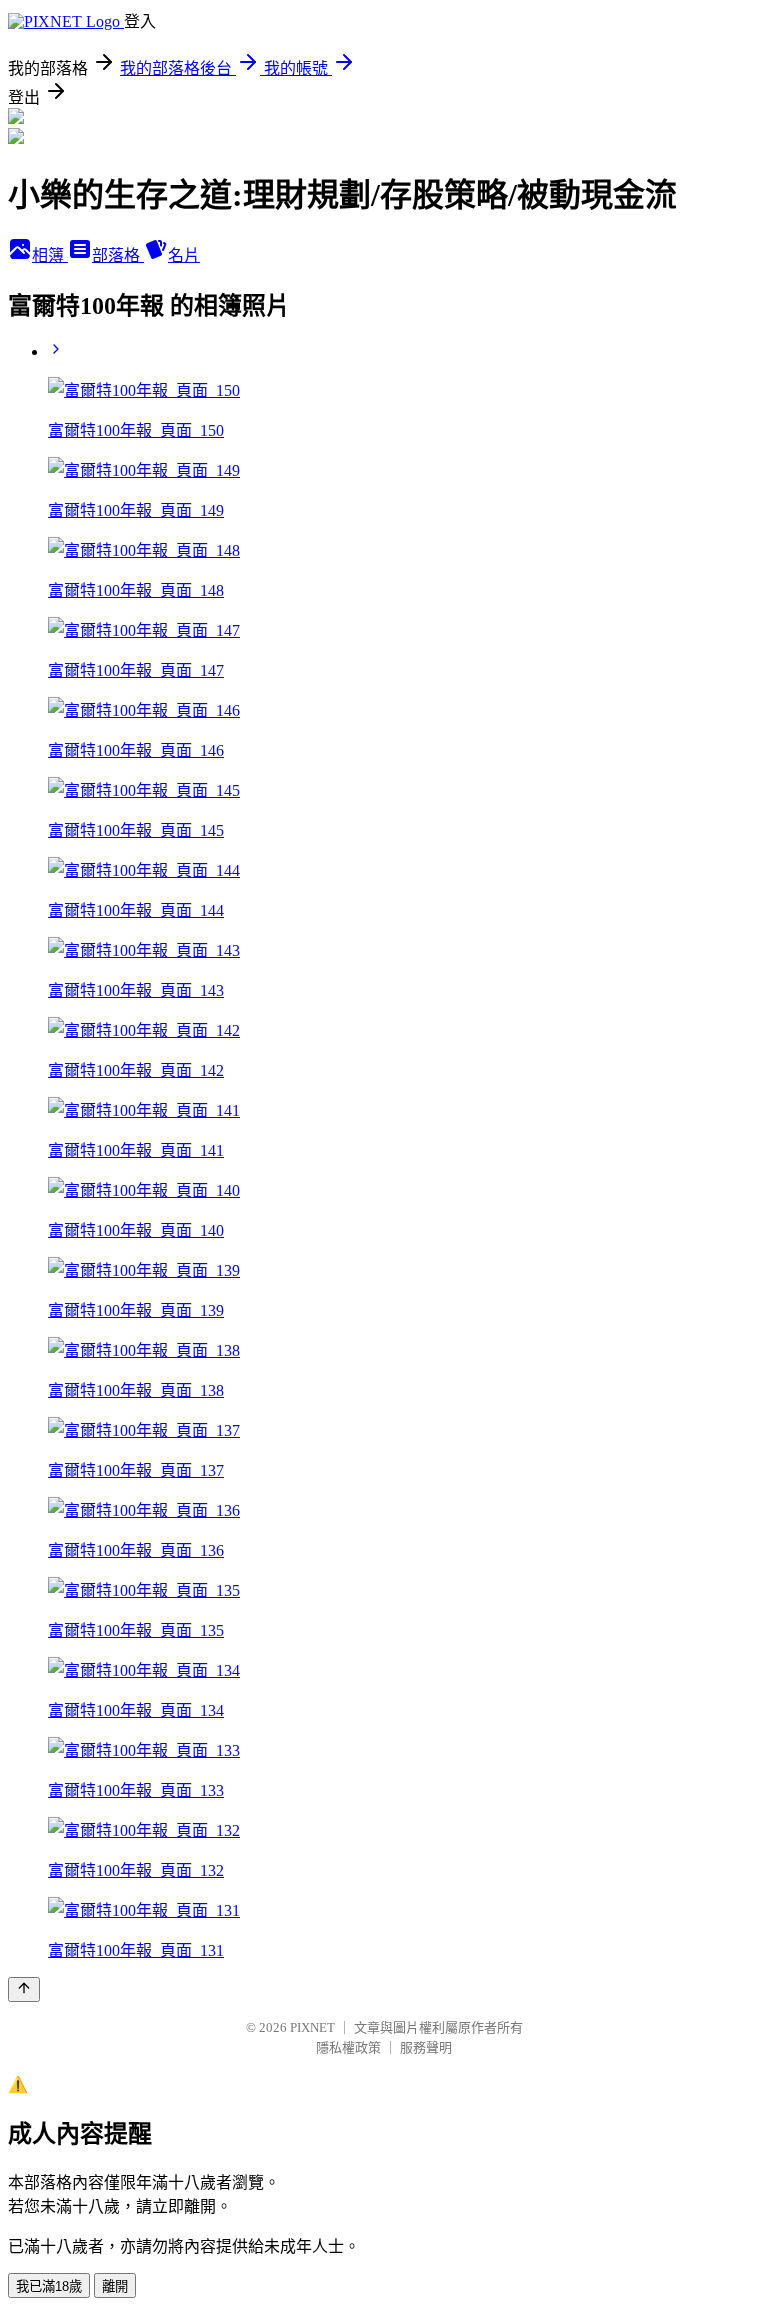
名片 (184, 255)
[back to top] (24, 1989)
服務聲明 (426, 2047)
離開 (115, 2286)
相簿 (50, 255)
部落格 (118, 255)
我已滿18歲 (49, 2286)
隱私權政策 (348, 2047)
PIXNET (312, 2027)
